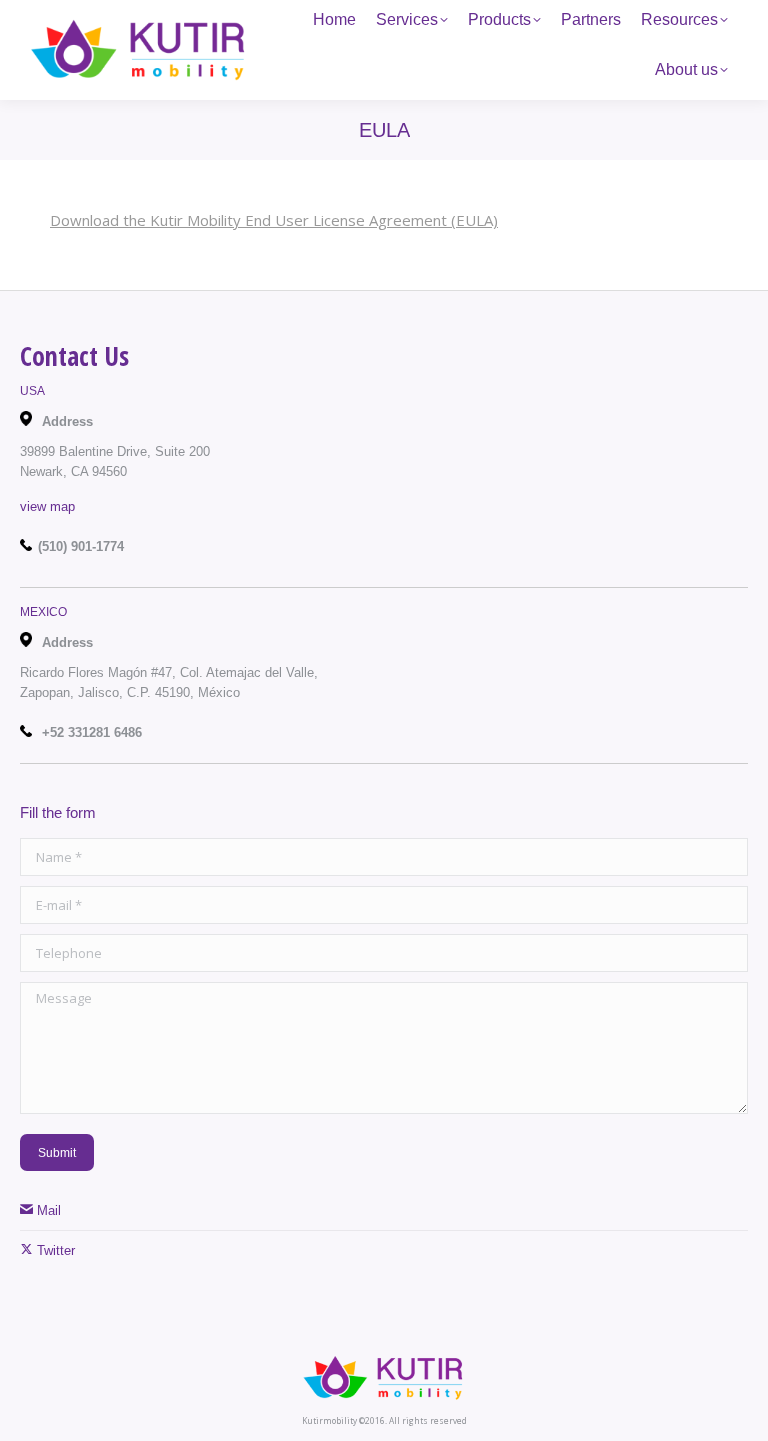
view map (47, 506)
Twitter (54, 1250)
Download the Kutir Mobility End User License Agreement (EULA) (274, 220)
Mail (47, 1210)
